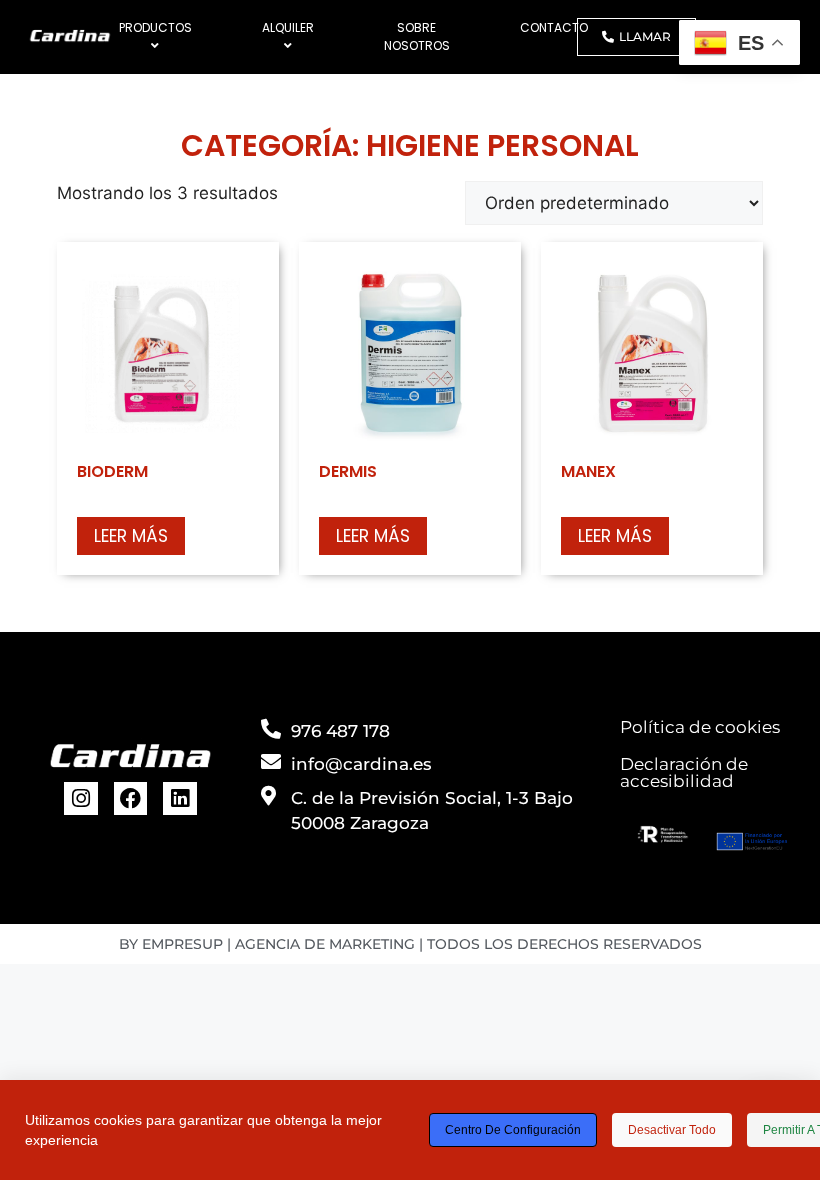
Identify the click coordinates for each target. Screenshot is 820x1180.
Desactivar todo (672, 1130)
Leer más (131, 536)
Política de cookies (700, 727)
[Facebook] (131, 799)
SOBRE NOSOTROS (417, 36)
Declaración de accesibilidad (684, 772)
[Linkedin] (180, 799)
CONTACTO (554, 27)
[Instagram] (81, 799)
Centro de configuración (513, 1130)
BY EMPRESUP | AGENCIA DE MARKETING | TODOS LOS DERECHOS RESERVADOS (410, 944)
